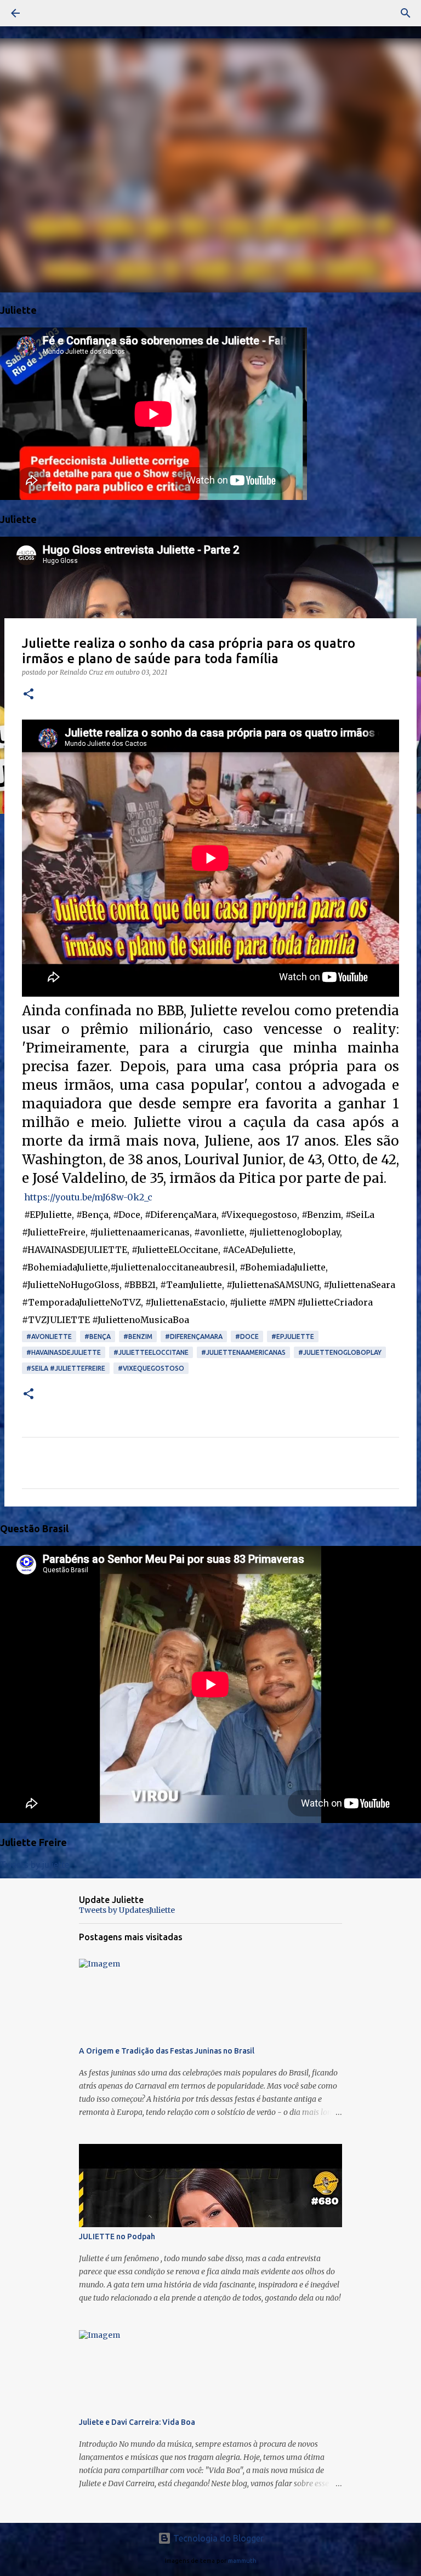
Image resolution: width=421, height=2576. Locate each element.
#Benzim (138, 1336)
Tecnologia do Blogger (217, 2538)
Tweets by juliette (35, 1865)
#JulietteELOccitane (151, 1352)
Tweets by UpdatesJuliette (127, 1910)
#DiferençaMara (194, 1336)
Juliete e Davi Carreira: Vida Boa (137, 2422)
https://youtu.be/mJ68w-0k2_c (88, 1197)
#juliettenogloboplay (340, 1352)
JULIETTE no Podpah (117, 2236)
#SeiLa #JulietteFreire (66, 1368)
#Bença (98, 1336)
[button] (29, 695)
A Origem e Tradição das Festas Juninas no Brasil (167, 2051)
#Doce (247, 1336)
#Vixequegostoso (151, 1368)
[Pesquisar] (46, 13)
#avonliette (49, 1336)
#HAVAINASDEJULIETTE (64, 1352)
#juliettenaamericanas (243, 1352)
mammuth (242, 2561)
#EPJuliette (293, 1336)
